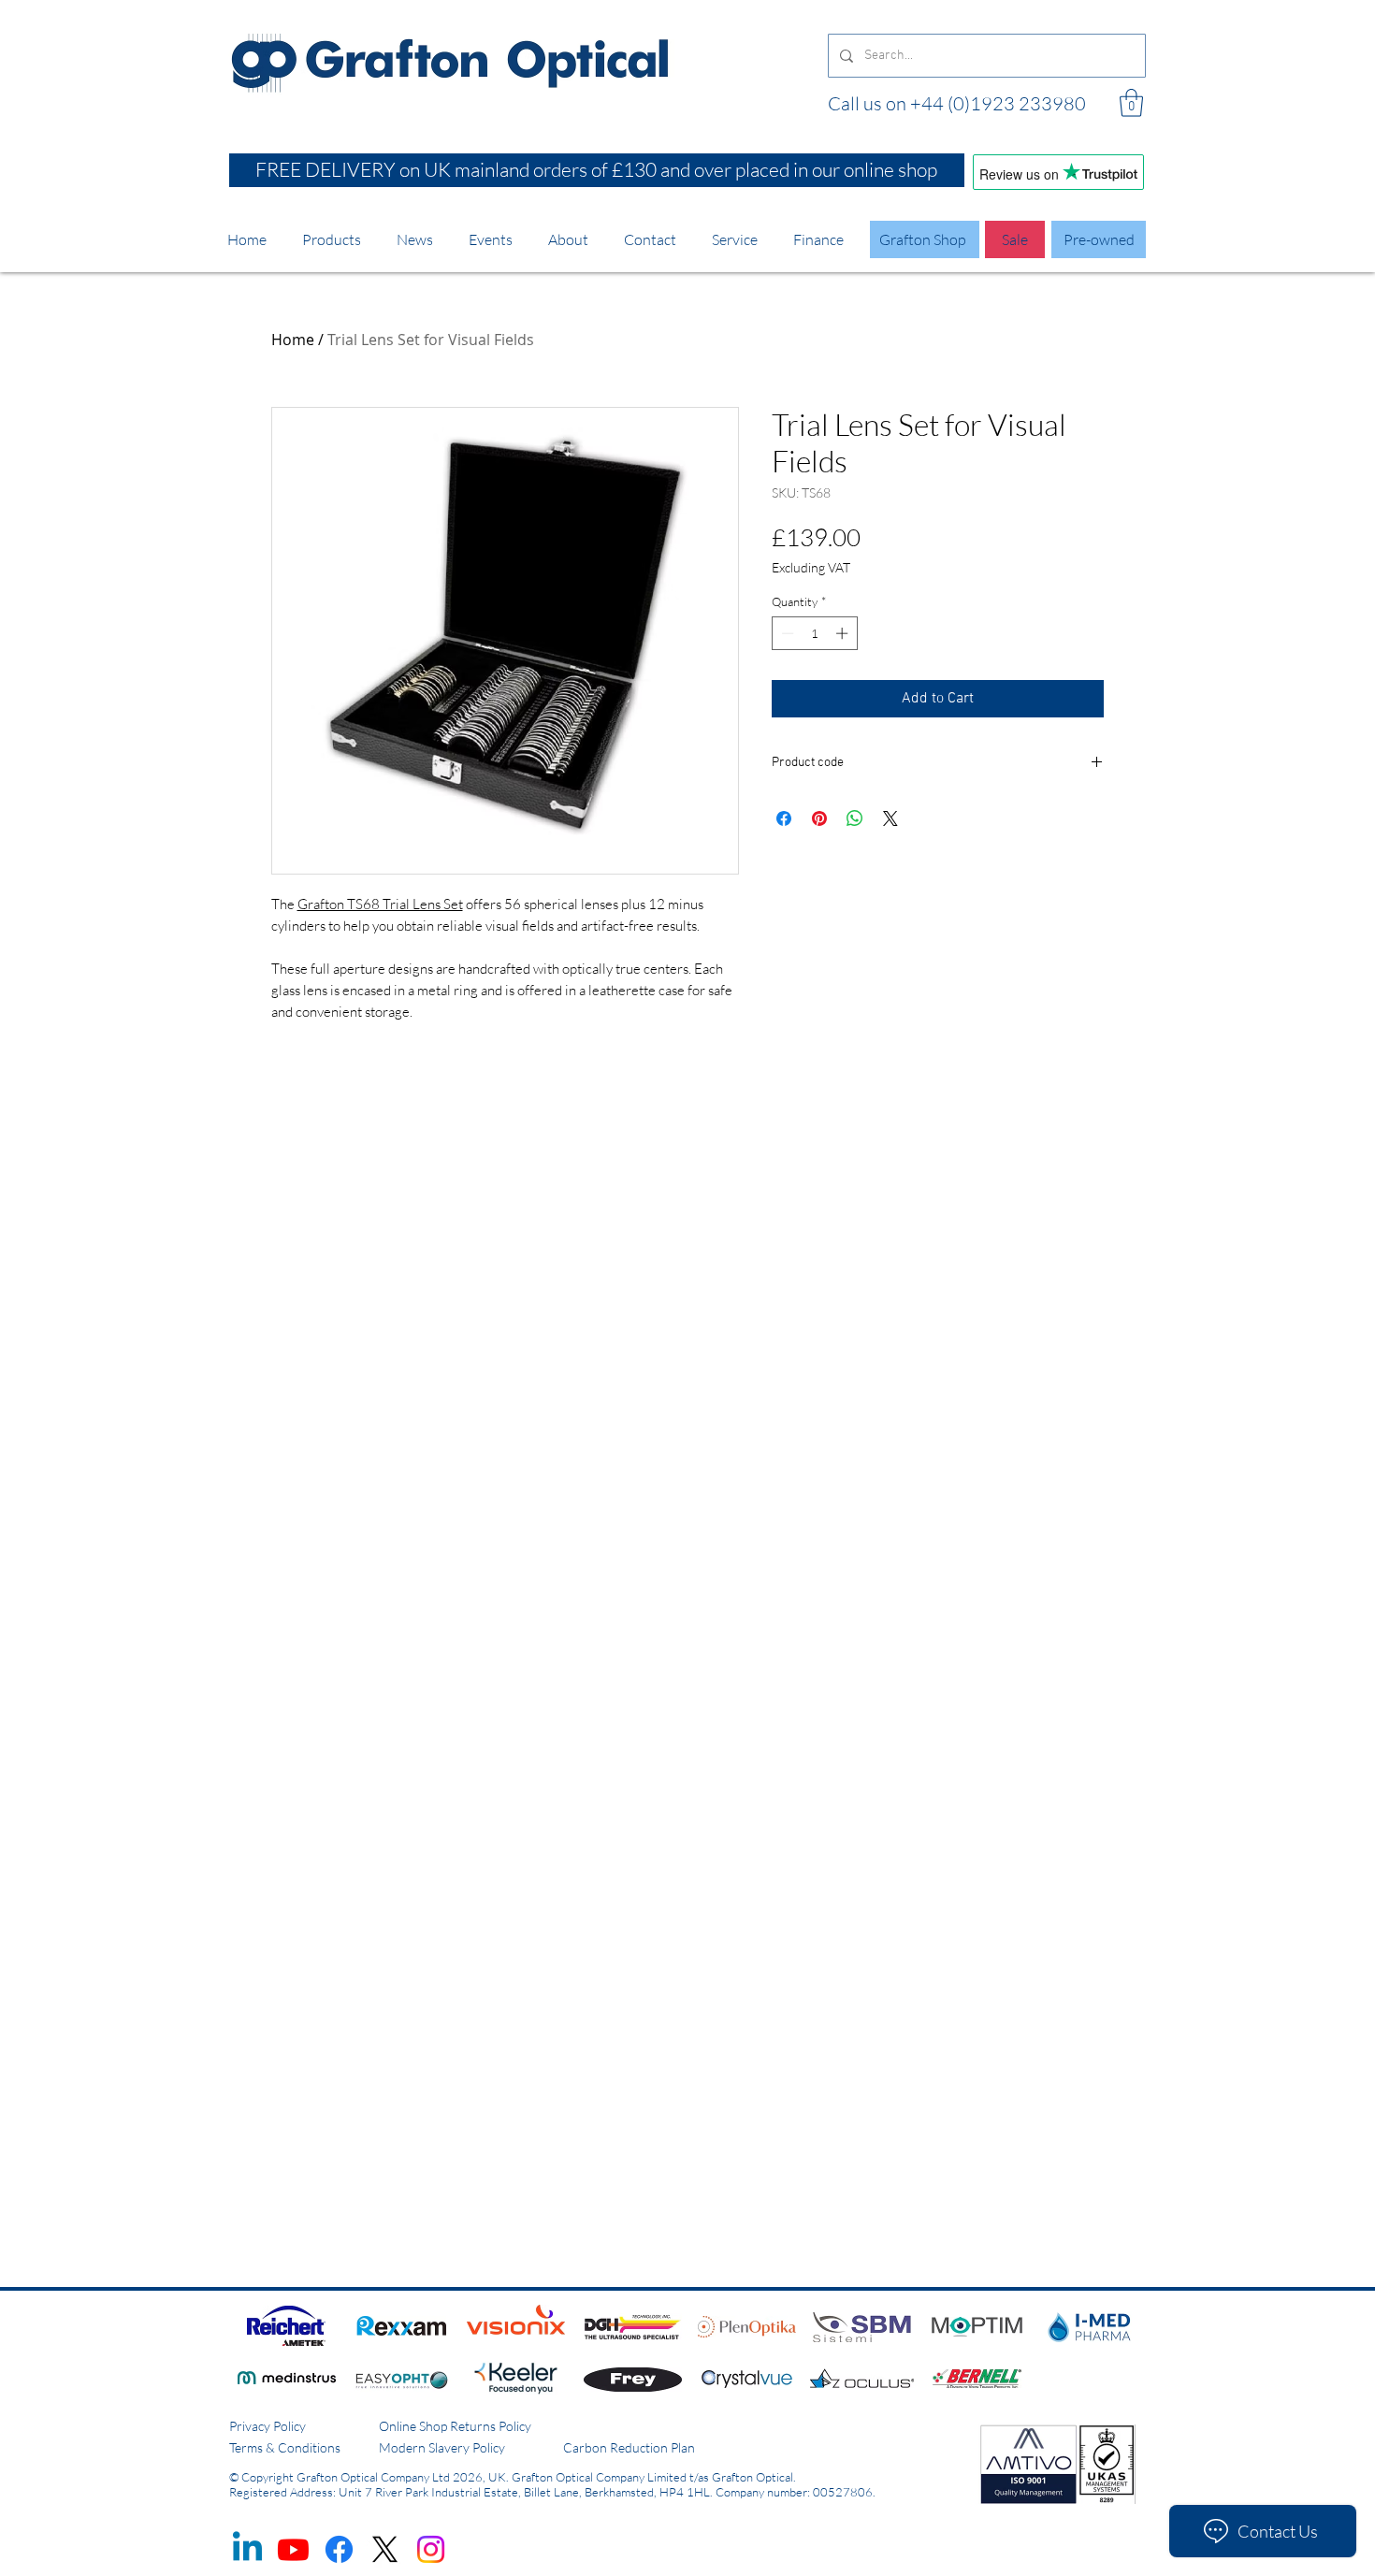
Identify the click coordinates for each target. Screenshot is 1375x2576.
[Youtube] (293, 2549)
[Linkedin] (247, 2549)
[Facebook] (339, 2549)
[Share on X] (890, 818)
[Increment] (844, 633)
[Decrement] (786, 633)
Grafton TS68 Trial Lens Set (380, 904)
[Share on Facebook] (784, 818)
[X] (385, 2549)
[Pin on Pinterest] (819, 818)
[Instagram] (431, 2549)
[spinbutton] (814, 633)
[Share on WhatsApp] (855, 818)
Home (293, 340)
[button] (1131, 103)
